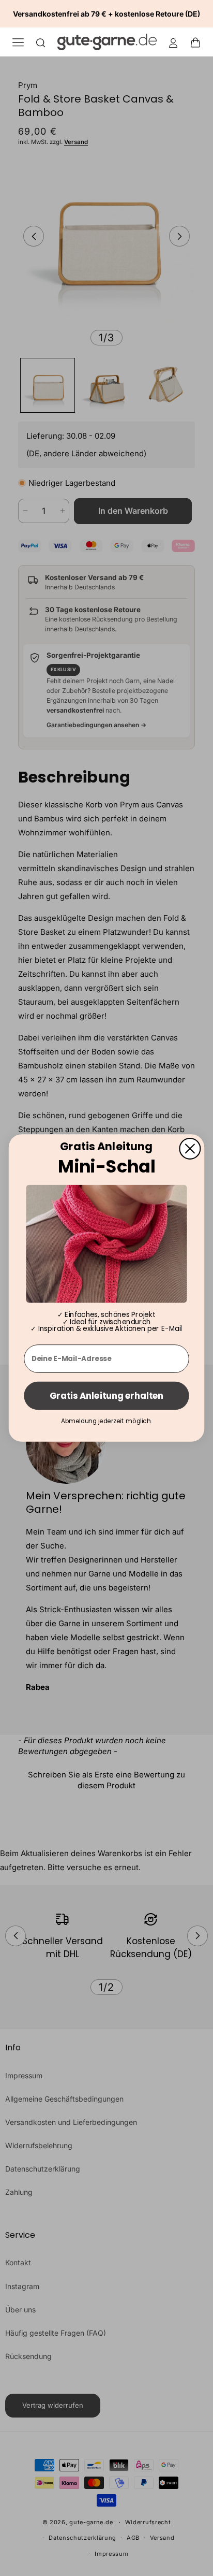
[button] (199, 42)
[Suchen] (41, 42)
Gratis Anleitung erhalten (106, 1396)
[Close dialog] (190, 1149)
